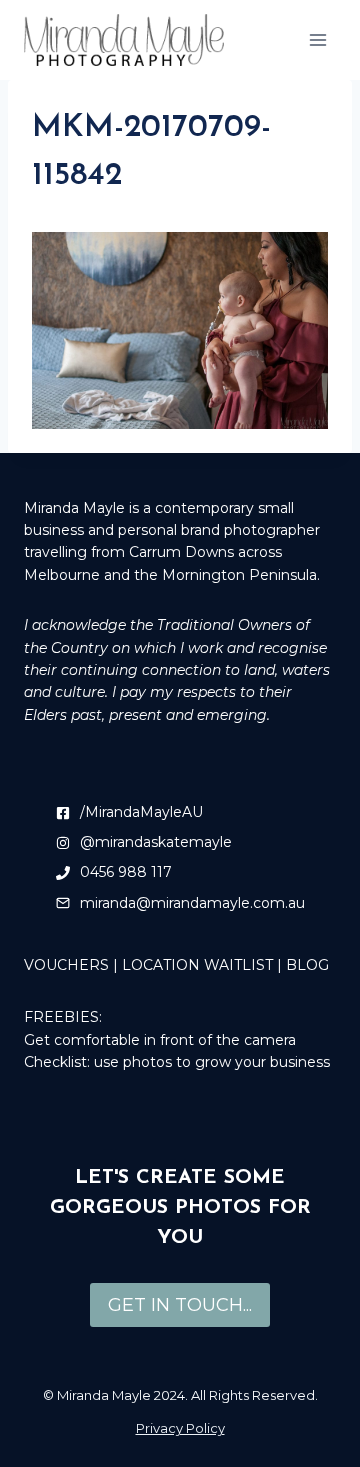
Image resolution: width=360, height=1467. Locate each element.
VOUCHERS (66, 965)
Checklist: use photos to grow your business (177, 1062)
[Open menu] (317, 39)
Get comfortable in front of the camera (160, 1040)
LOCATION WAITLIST (197, 965)
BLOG (307, 965)
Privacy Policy (180, 1428)
